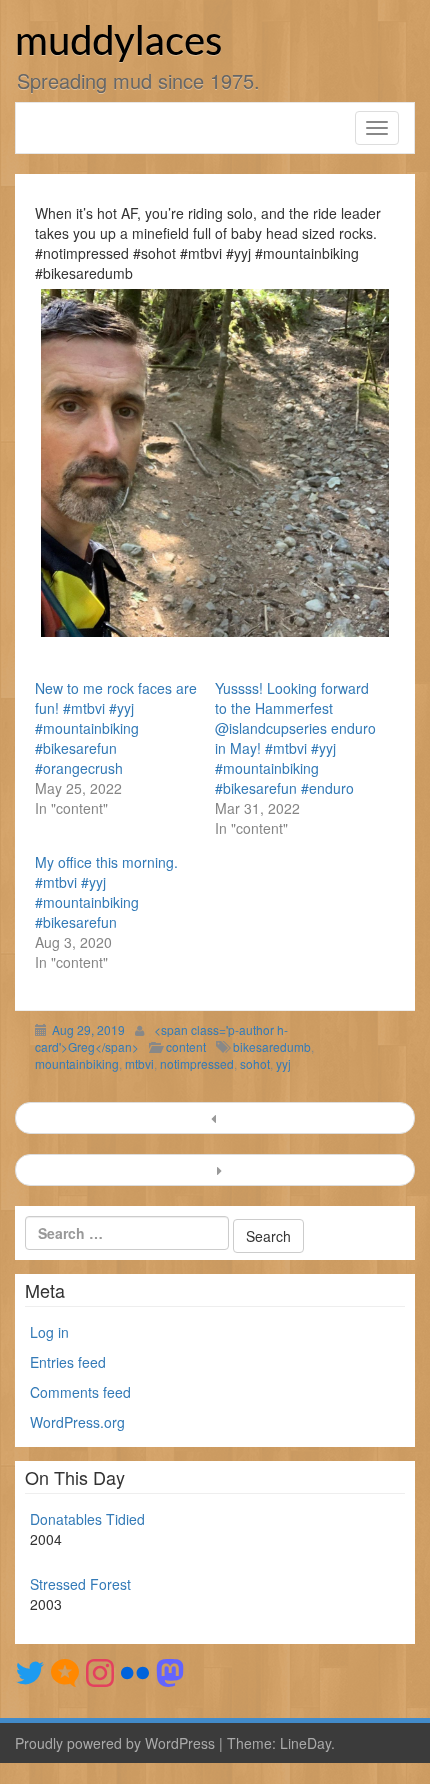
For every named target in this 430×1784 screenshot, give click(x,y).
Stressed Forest (80, 1584)
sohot (255, 1063)
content (186, 1046)
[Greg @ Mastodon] (170, 1671)
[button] (215, 463)
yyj (283, 1063)
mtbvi (139, 1063)
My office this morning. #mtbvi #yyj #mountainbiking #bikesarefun (106, 892)
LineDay (305, 1743)
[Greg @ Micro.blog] (65, 1671)
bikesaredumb (272, 1046)
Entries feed (68, 1362)
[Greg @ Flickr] (135, 1671)
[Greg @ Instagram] (100, 1671)
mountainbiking (77, 1063)
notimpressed (197, 1063)
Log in (49, 1332)
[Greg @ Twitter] (30, 1671)
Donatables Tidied (87, 1519)
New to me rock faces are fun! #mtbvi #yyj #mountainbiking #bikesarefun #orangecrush (116, 728)
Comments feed (80, 1392)
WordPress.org (77, 1422)
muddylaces (118, 43)
